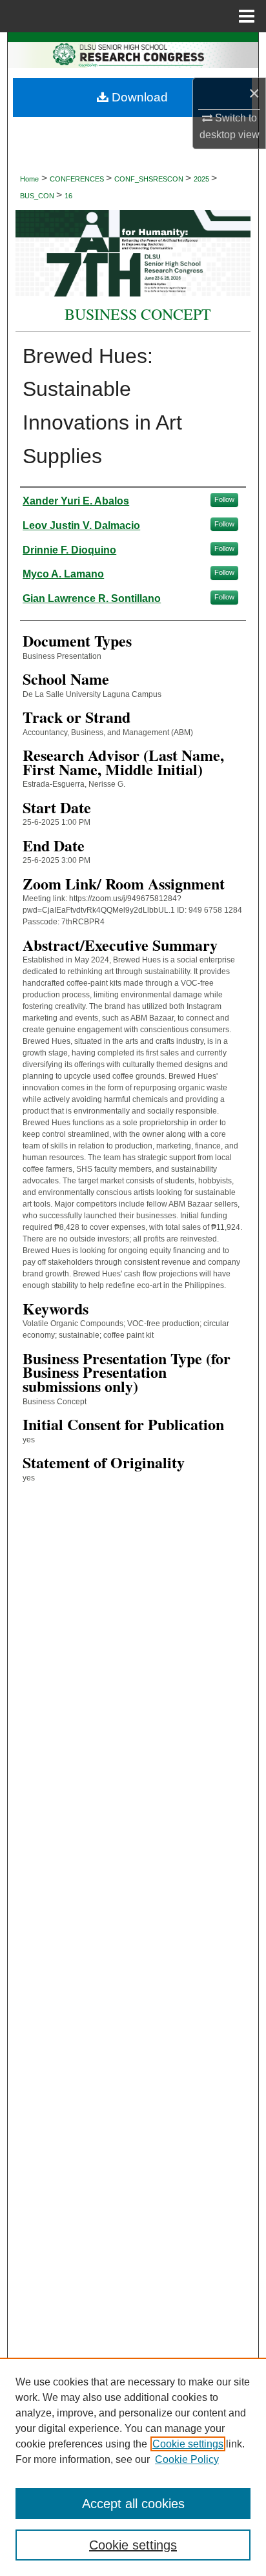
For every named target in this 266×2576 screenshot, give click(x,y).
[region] (133, 2467)
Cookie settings (188, 2444)
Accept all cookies (133, 2504)
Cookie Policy (187, 2459)
